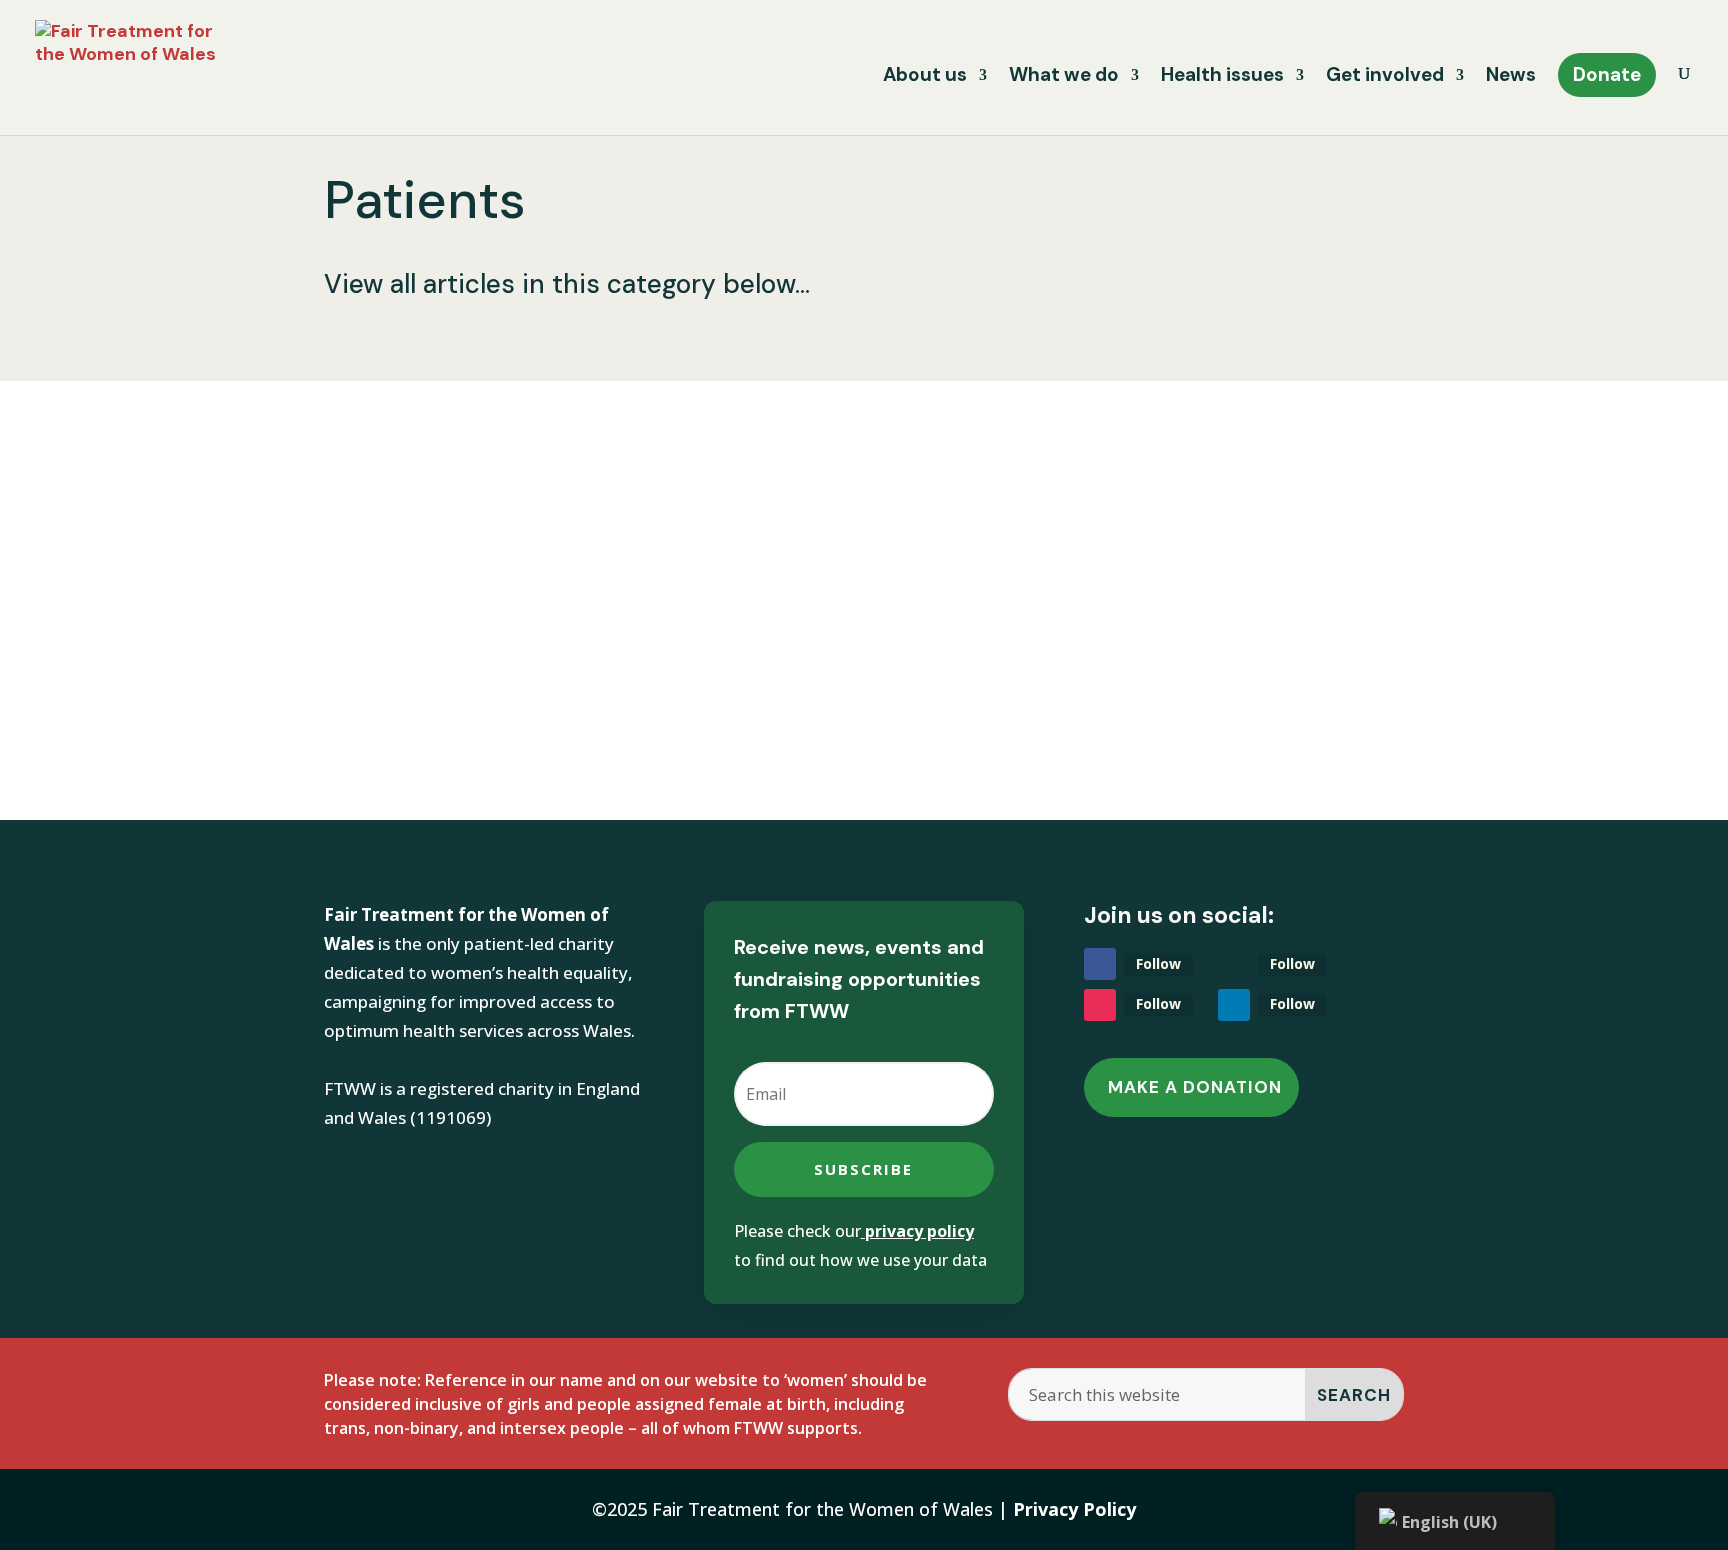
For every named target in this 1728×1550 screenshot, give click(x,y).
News (1511, 77)
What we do (1064, 77)
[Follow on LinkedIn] (1234, 1005)
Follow (1158, 963)
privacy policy (919, 1231)
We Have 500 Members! (499, 538)
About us (925, 77)
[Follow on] (1234, 964)
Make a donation (1195, 1087)
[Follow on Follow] (1100, 964)
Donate (1607, 74)
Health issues (1222, 77)
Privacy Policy (1074, 1509)
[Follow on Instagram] (1100, 1005)
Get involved (1385, 77)
